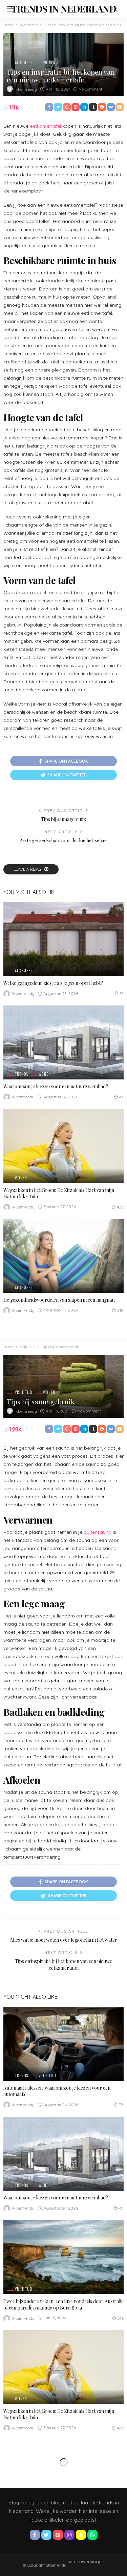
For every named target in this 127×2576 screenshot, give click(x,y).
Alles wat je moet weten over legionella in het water (63, 1940)
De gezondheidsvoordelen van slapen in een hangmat (59, 1300)
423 (120, 1207)
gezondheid (26, 2502)
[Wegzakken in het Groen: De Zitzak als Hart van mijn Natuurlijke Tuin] (63, 1146)
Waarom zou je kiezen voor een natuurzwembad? (56, 1086)
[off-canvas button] (11, 9)
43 (121, 1097)
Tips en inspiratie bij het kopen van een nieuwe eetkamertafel (63, 1965)
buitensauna (98, 1532)
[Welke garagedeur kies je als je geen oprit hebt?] (63, 939)
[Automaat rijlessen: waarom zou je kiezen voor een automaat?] (63, 2044)
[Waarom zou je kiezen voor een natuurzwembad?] (63, 1042)
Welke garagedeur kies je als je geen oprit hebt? (53, 983)
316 (121, 2318)
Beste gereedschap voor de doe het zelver (63, 840)
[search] (115, 9)
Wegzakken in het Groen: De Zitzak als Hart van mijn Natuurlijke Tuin (59, 1193)
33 (121, 2105)
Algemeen (24, 63)
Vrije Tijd (24, 1392)
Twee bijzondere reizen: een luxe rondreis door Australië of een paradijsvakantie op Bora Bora (63, 2304)
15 (122, 993)
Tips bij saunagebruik (63, 819)
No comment (90, 89)
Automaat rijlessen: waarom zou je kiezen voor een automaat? (57, 2091)
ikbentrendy (26, 89)
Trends (22, 1074)
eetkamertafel (45, 126)
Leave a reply (28, 869)
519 (120, 1310)
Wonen (49, 63)
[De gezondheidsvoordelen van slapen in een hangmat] (63, 1256)
